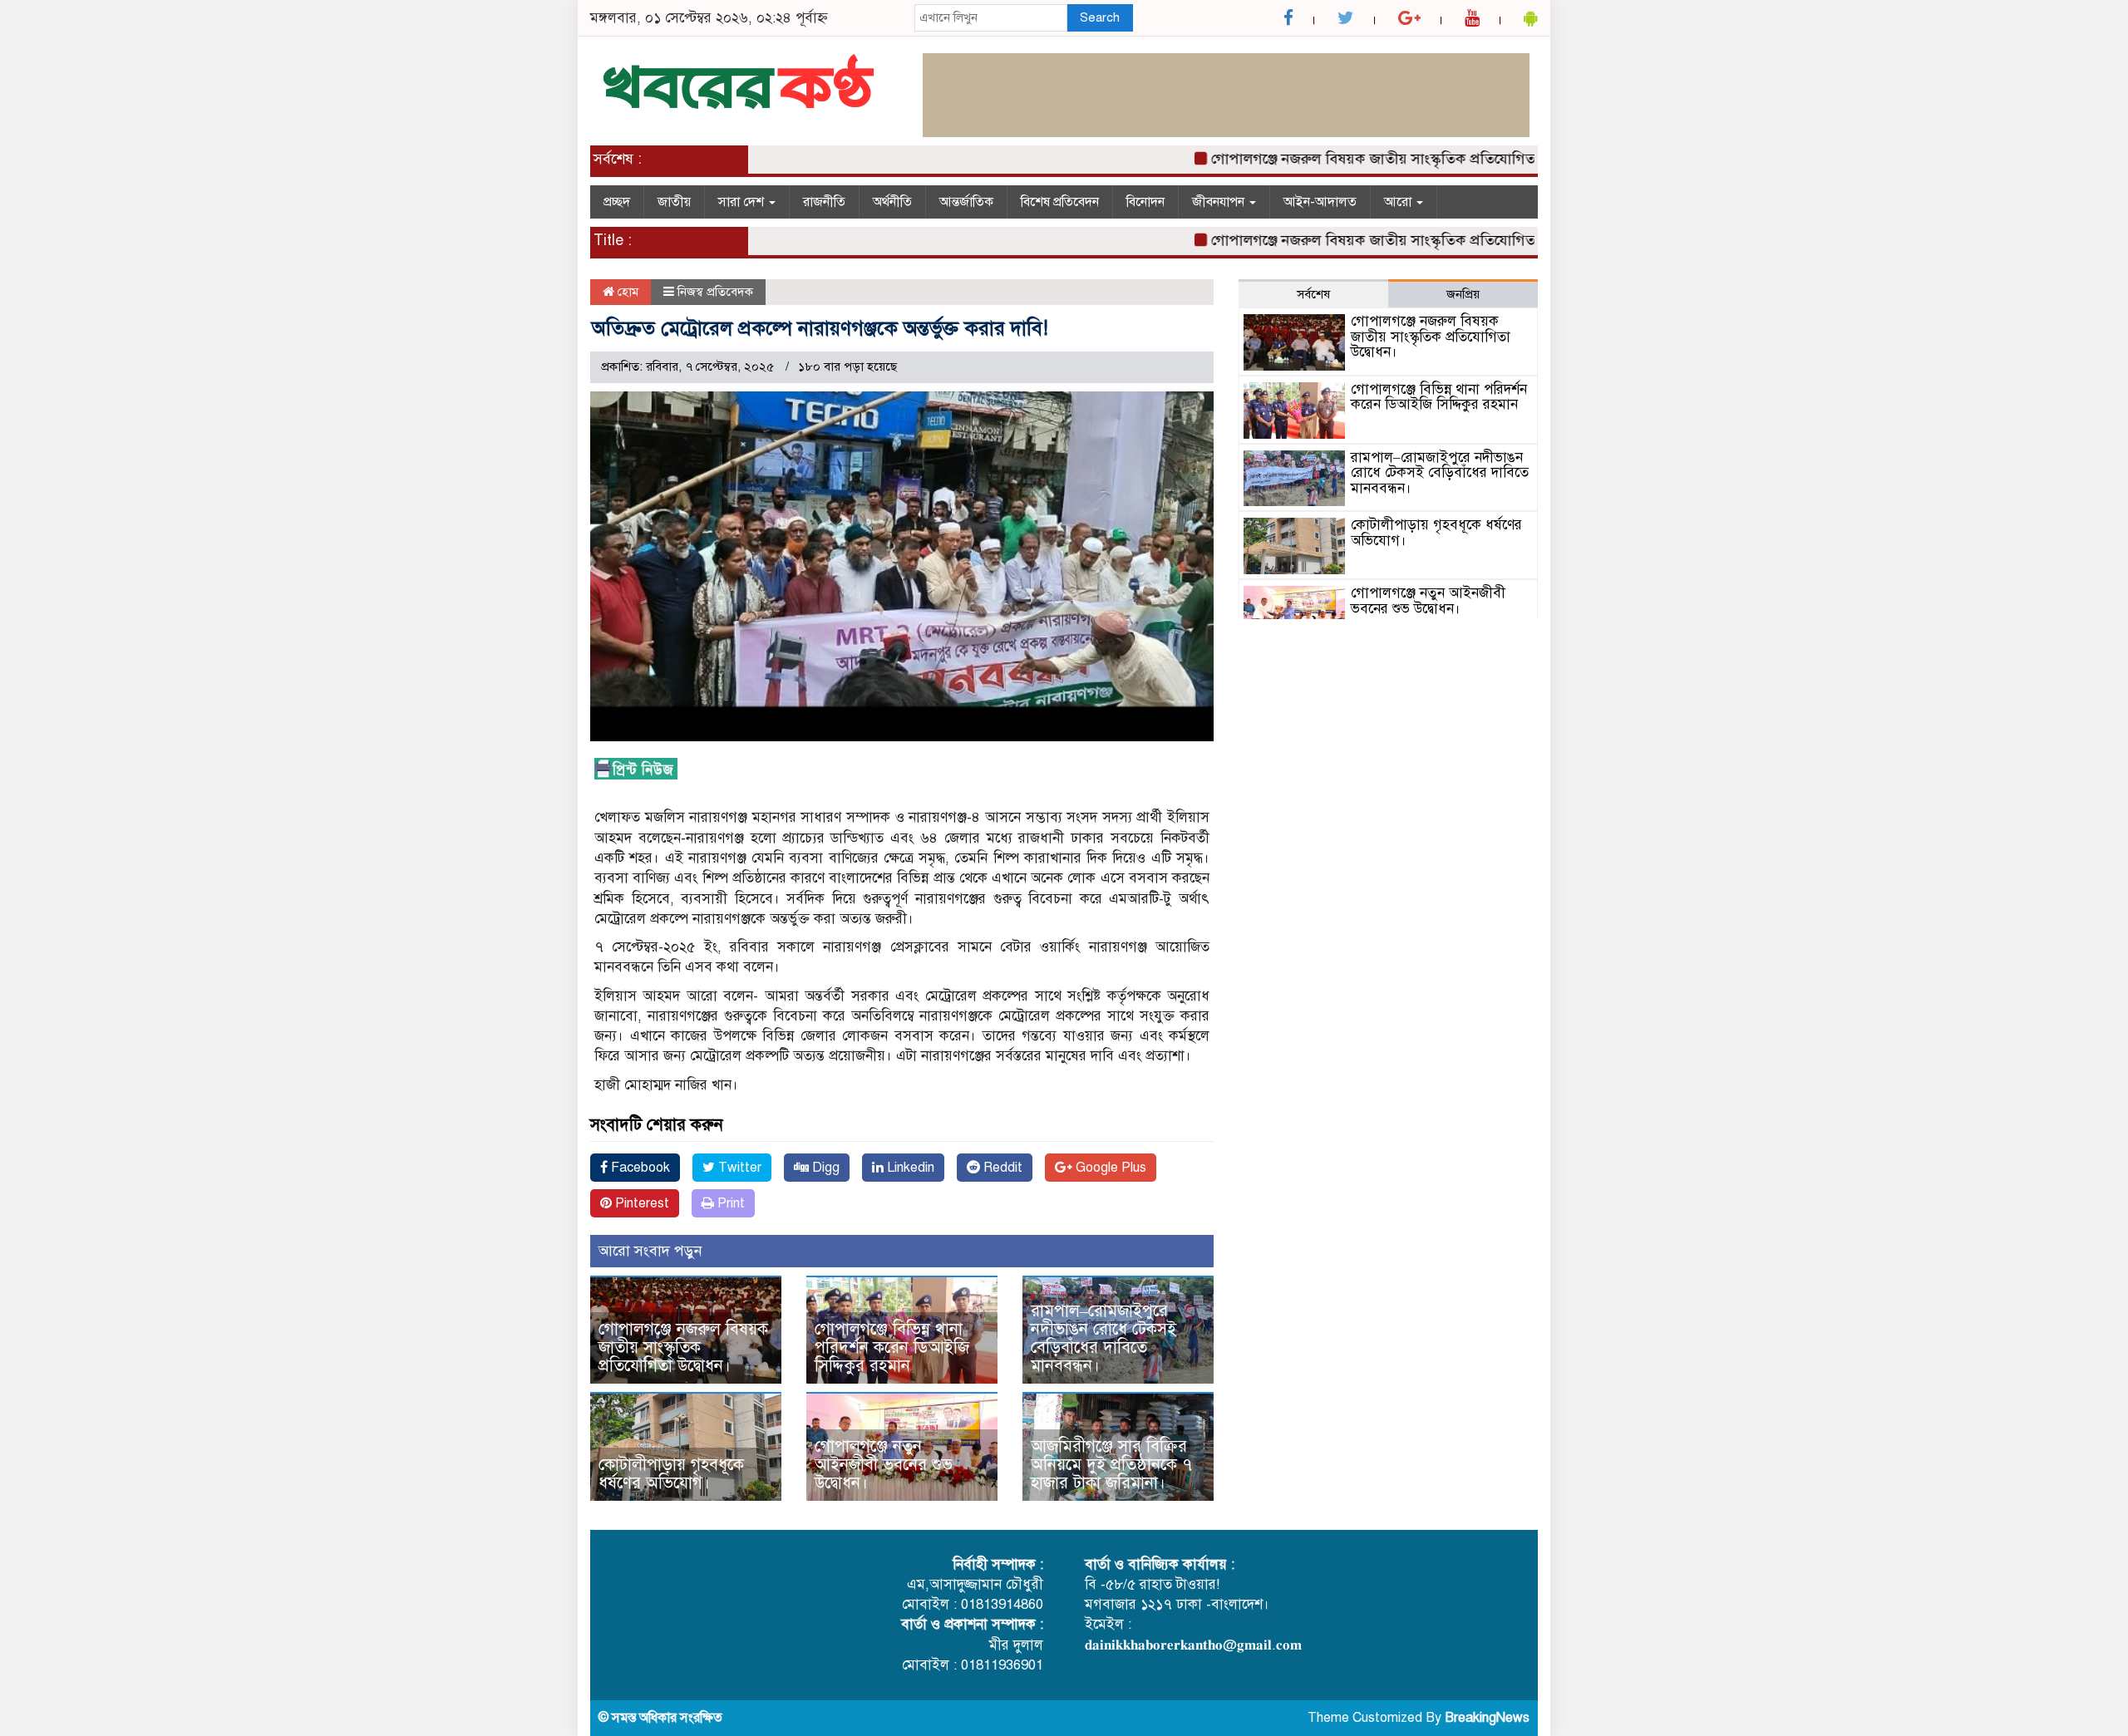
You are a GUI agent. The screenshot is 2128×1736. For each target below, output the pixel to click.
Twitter (738, 1168)
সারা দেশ (743, 202)
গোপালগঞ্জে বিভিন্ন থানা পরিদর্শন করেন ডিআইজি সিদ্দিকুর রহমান (892, 1347)
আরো (1399, 202)
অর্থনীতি (892, 202)
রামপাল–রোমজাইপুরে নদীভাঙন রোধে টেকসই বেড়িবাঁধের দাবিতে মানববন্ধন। (1103, 1338)
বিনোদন (1145, 202)
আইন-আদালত (1320, 202)
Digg (824, 1168)
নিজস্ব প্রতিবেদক (715, 292)
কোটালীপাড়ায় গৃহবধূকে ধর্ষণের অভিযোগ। (671, 1474)
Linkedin (909, 1168)
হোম (626, 292)
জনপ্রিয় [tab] (1463, 294)
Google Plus (1109, 1168)
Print (729, 1203)
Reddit (1001, 1168)
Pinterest (640, 1203)
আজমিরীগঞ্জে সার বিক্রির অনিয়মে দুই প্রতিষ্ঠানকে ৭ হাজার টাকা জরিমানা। (1111, 1465)
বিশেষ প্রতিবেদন (1060, 202)
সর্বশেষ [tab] (1313, 294)
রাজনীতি (824, 202)
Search (1100, 17)
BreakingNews (1487, 1718)
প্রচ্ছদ (617, 202)
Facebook (639, 1168)
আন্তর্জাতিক (966, 202)
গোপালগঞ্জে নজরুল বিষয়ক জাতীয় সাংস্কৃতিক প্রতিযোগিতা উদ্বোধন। (1360, 159)
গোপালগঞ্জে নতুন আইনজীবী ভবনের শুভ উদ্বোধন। (884, 1465)
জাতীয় (674, 202)
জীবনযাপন (1220, 202)
